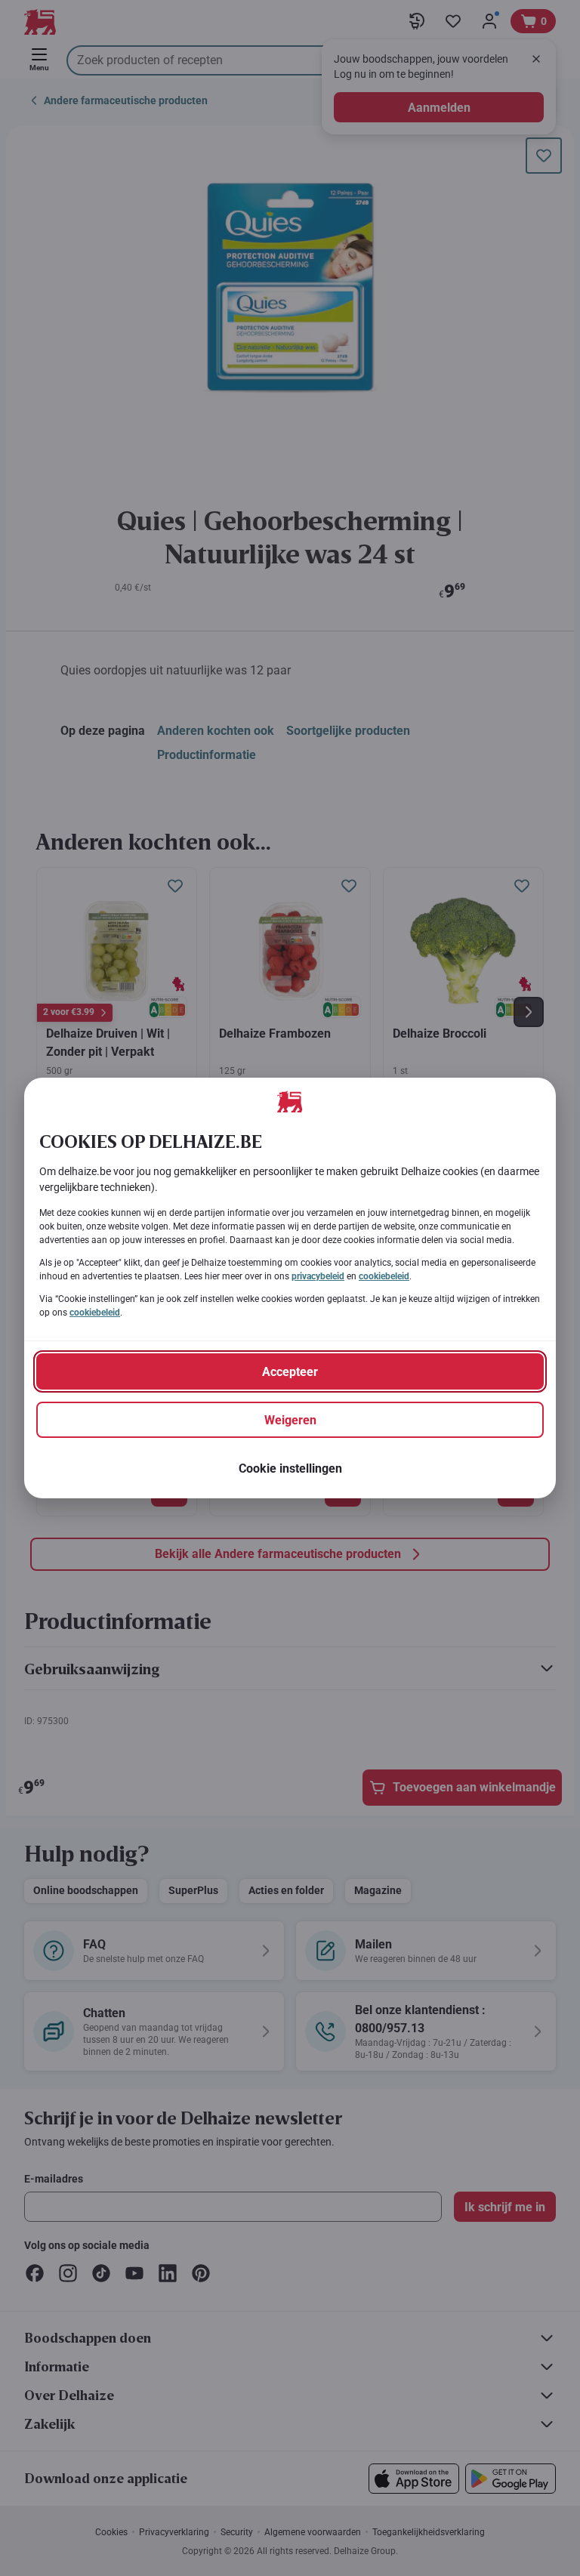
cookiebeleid (384, 1276)
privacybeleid (318, 1276)
